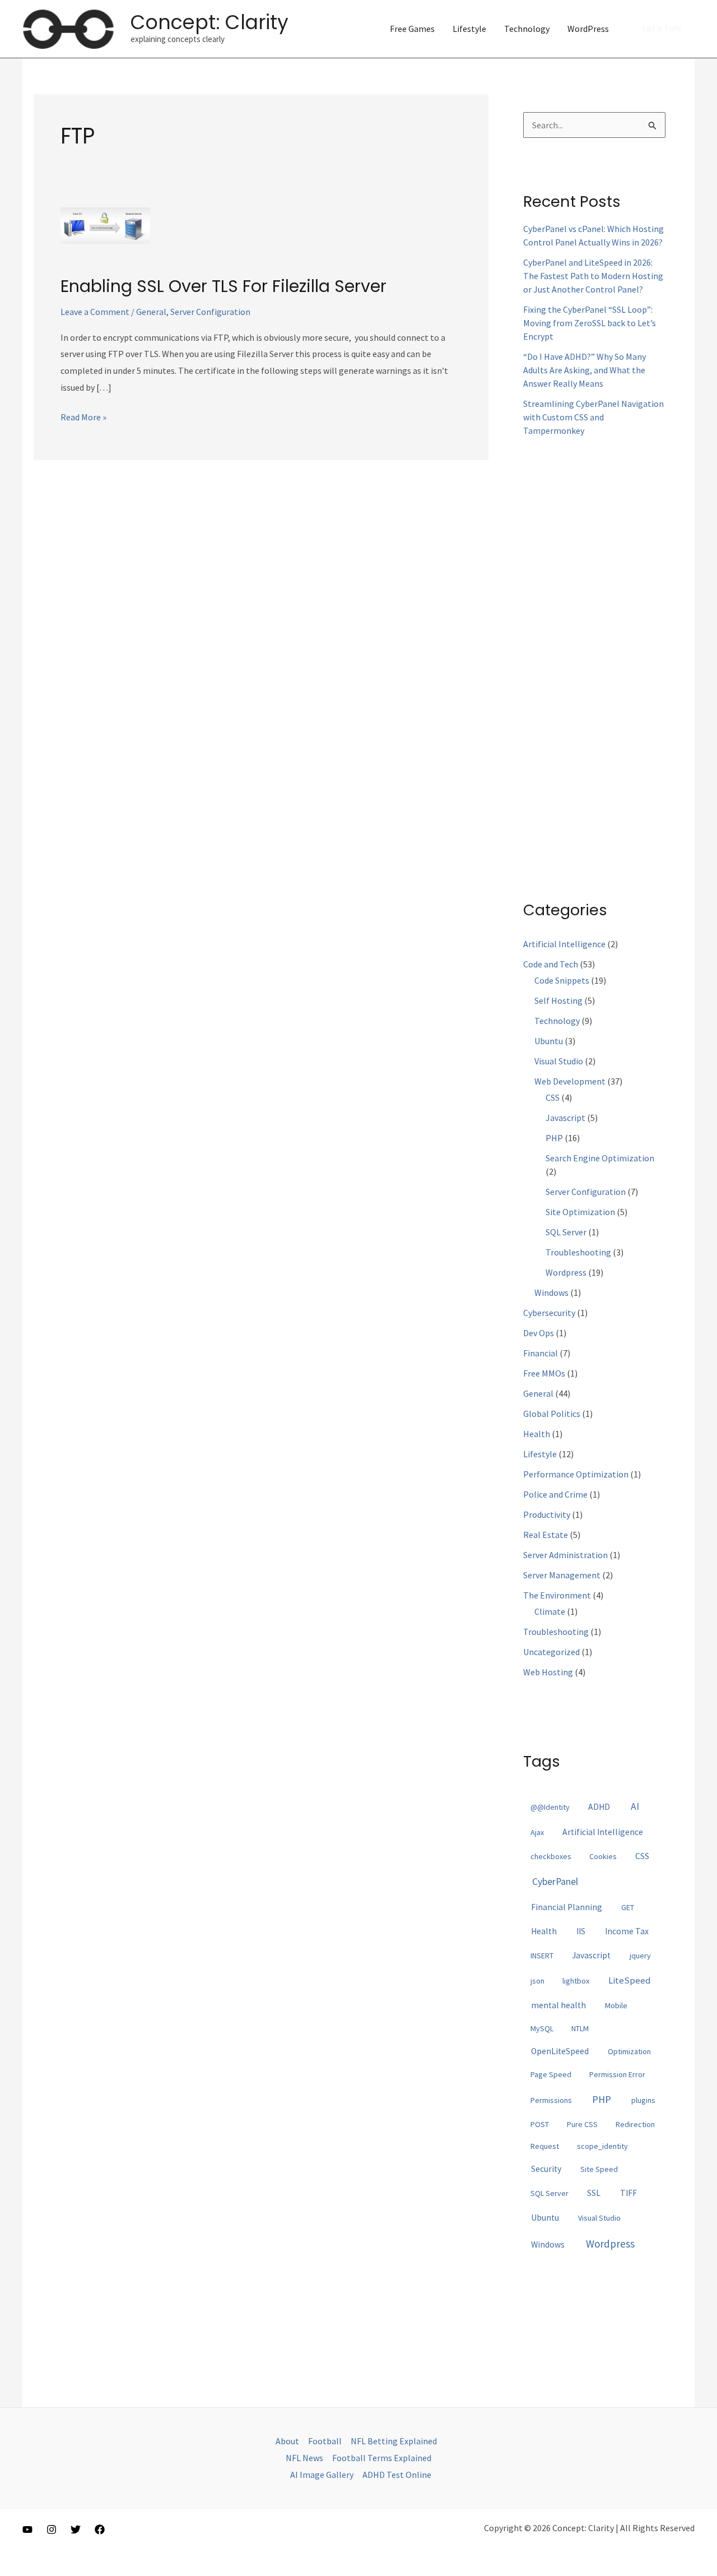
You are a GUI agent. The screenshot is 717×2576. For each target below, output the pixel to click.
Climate (550, 1611)
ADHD (599, 1807)
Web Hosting (548, 1672)
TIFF (628, 2193)
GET (628, 1907)
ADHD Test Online (397, 2475)
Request (545, 2146)
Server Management (562, 1575)
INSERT (542, 1956)
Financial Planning (567, 1907)
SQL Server (566, 1232)
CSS (553, 1097)
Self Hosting (558, 1000)
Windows (551, 1292)
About (287, 2441)
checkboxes (551, 1856)
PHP (554, 1138)
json (537, 1981)
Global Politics (552, 1414)
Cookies (603, 1856)
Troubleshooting (578, 1252)
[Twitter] (76, 2529)
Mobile (616, 2005)
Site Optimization (580, 1212)
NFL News (304, 2458)
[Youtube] (27, 2529)
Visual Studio (559, 1061)
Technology (527, 29)
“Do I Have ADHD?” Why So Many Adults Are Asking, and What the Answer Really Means (585, 370)
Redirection (635, 2124)
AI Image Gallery (322, 2475)
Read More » (83, 418)
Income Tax (627, 1931)
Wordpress (566, 1272)
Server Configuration (210, 312)
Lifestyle (469, 29)
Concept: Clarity (209, 22)
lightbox (576, 1981)
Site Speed (599, 2169)
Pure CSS (582, 2124)
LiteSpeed (629, 1980)
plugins (643, 2100)
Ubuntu (549, 1041)
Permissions (551, 2100)
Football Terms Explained (382, 2458)
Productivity (547, 1514)
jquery (640, 1956)
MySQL (542, 2028)
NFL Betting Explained (394, 2441)
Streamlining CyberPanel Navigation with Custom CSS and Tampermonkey (593, 417)
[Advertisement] (594, 659)
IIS (581, 1931)
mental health (558, 2005)
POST (540, 2124)
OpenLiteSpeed (560, 2051)
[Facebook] (100, 2529)
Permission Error (617, 2074)
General (151, 312)
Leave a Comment (95, 312)
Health (537, 1434)
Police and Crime (555, 1494)
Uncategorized (551, 1652)
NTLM (580, 2028)
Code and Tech (551, 964)
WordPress (588, 29)
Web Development (570, 1081)
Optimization (629, 2051)
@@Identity (550, 1807)
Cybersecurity (549, 1313)
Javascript (565, 1118)
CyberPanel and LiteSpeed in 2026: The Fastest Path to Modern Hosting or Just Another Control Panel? (593, 276)
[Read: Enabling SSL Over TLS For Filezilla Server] (105, 224)
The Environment (557, 1595)
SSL (594, 2193)
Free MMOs (544, 1373)
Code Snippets (562, 980)
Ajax (537, 1832)
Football (325, 2441)
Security (546, 2169)
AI (635, 1806)
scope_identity (602, 2146)
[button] (662, 29)
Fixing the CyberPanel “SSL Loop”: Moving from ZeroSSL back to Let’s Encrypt (590, 323)
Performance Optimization (576, 1474)
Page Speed (551, 2074)
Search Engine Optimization (600, 1158)
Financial (541, 1353)
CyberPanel (555, 1882)
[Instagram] (52, 2529)
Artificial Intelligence (564, 944)
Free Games (412, 29)
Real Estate (546, 1535)
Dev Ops (539, 1333)
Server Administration (565, 1555)
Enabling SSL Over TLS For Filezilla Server (224, 286)
